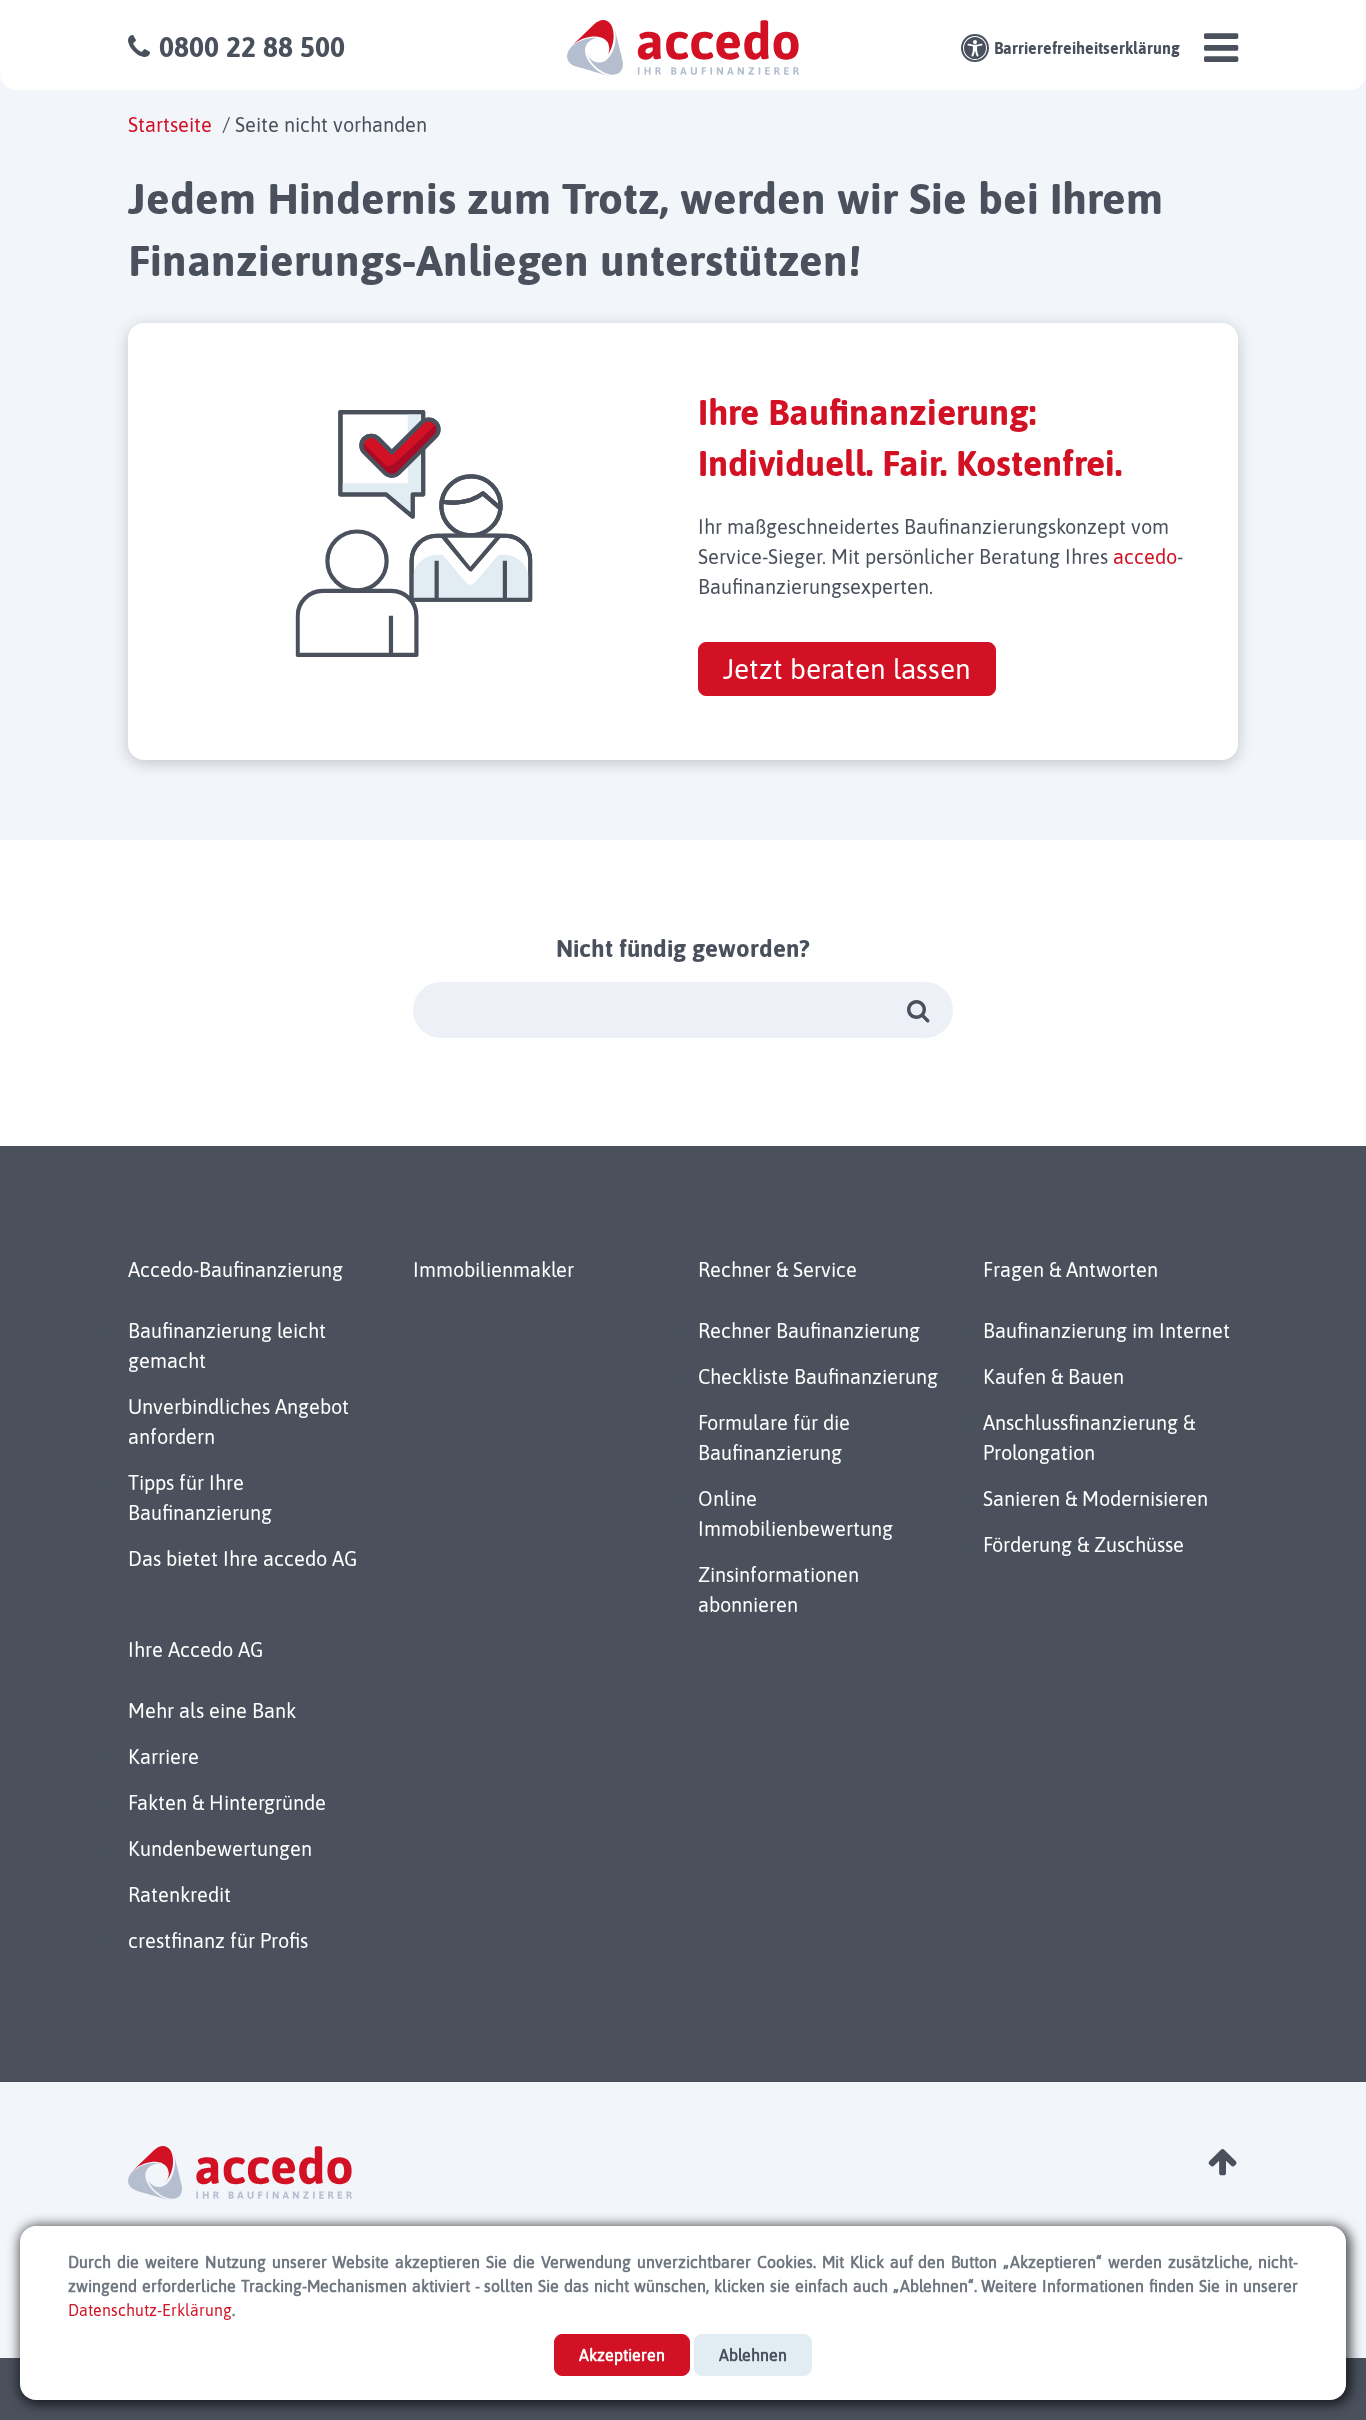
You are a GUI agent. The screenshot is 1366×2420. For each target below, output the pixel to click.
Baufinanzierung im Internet (1106, 1330)
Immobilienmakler (493, 1269)
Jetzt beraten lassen (847, 669)
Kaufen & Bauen (1053, 1376)
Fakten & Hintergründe (227, 1802)
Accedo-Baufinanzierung (235, 1269)
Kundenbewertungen (220, 1848)
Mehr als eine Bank (212, 1710)
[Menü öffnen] (1221, 56)
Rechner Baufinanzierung (809, 1330)
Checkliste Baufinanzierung (818, 1376)
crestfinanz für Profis (218, 1940)
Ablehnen (753, 2355)
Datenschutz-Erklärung (150, 2310)
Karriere (163, 1756)
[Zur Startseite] (683, 46)
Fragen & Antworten (1070, 1269)
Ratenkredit (179, 1894)
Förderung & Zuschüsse (1083, 1544)
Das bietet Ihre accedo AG (242, 1558)
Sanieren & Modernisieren (1095, 1498)
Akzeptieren (622, 2355)
